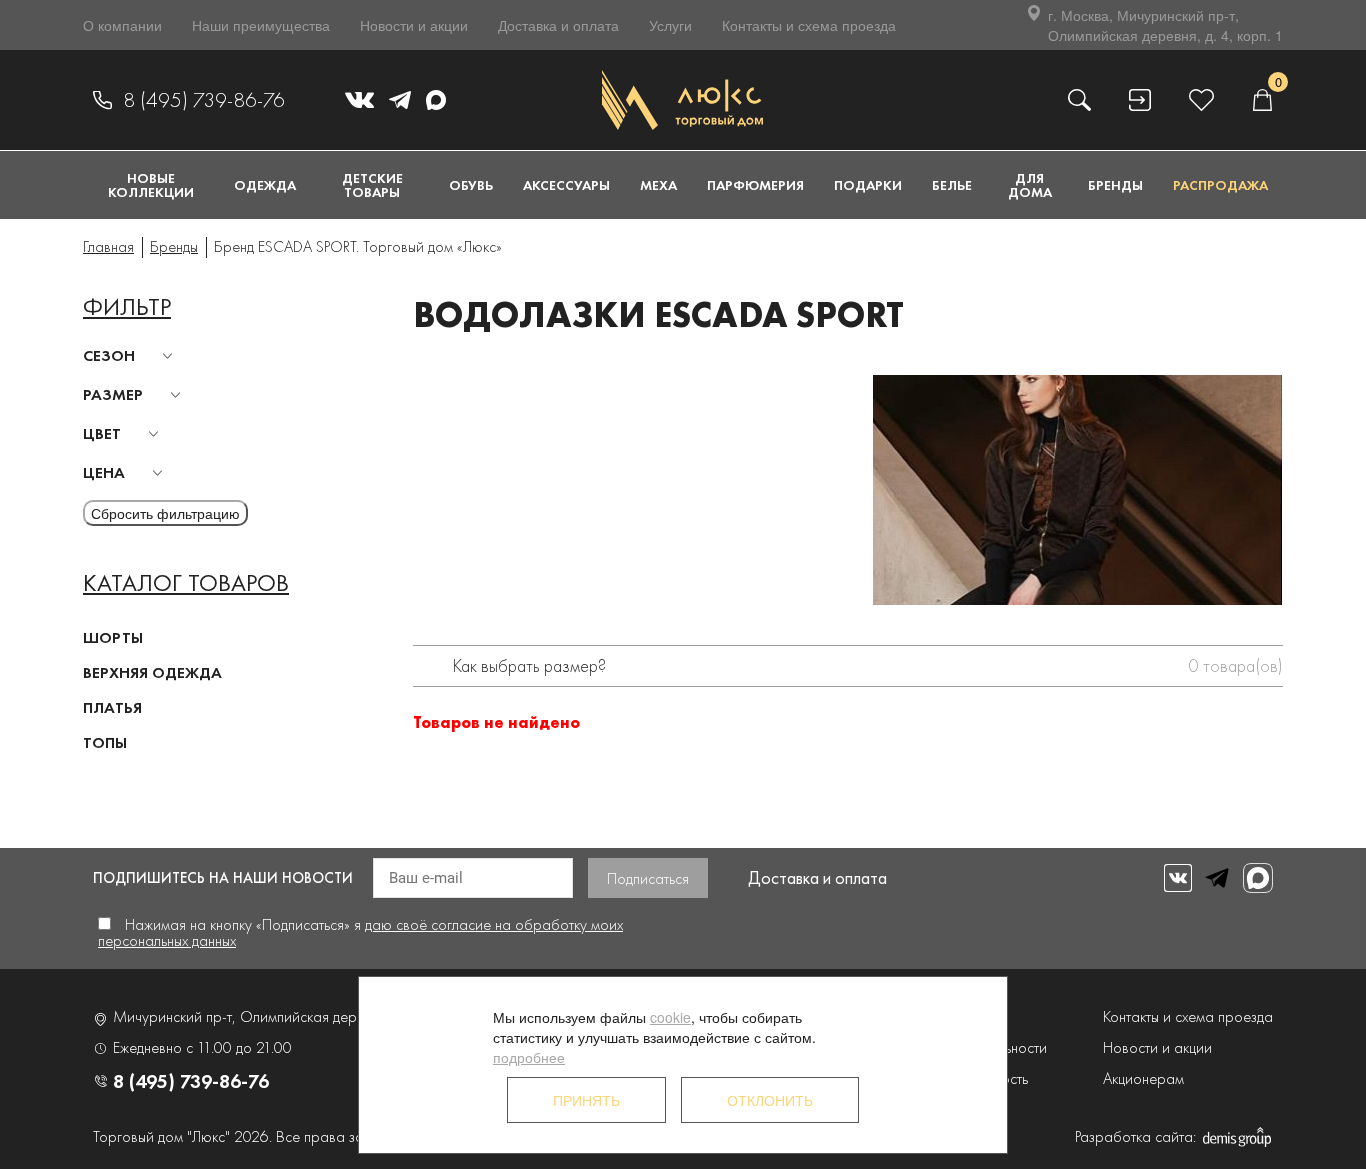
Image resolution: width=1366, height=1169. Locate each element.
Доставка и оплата (558, 25)
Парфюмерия (755, 185)
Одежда (265, 185)
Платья (112, 707)
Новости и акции (414, 25)
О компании (122, 25)
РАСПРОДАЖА (1220, 185)
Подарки (868, 185)
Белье (952, 185)
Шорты (113, 637)
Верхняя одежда (152, 672)
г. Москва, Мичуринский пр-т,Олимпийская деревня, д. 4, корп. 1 (1165, 25)
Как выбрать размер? (529, 665)
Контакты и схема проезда (809, 25)
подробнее (529, 1057)
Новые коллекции (151, 185)
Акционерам (1143, 1078)
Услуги (670, 25)
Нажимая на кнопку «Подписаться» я (360, 932)
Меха (658, 185)
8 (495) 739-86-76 (204, 100)
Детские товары (372, 185)
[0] (1262, 99)
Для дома (1030, 185)
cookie (670, 1017)
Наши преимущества (261, 25)
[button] (131, 356)
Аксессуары (566, 185)
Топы (105, 742)
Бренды (1115, 185)
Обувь (471, 185)
